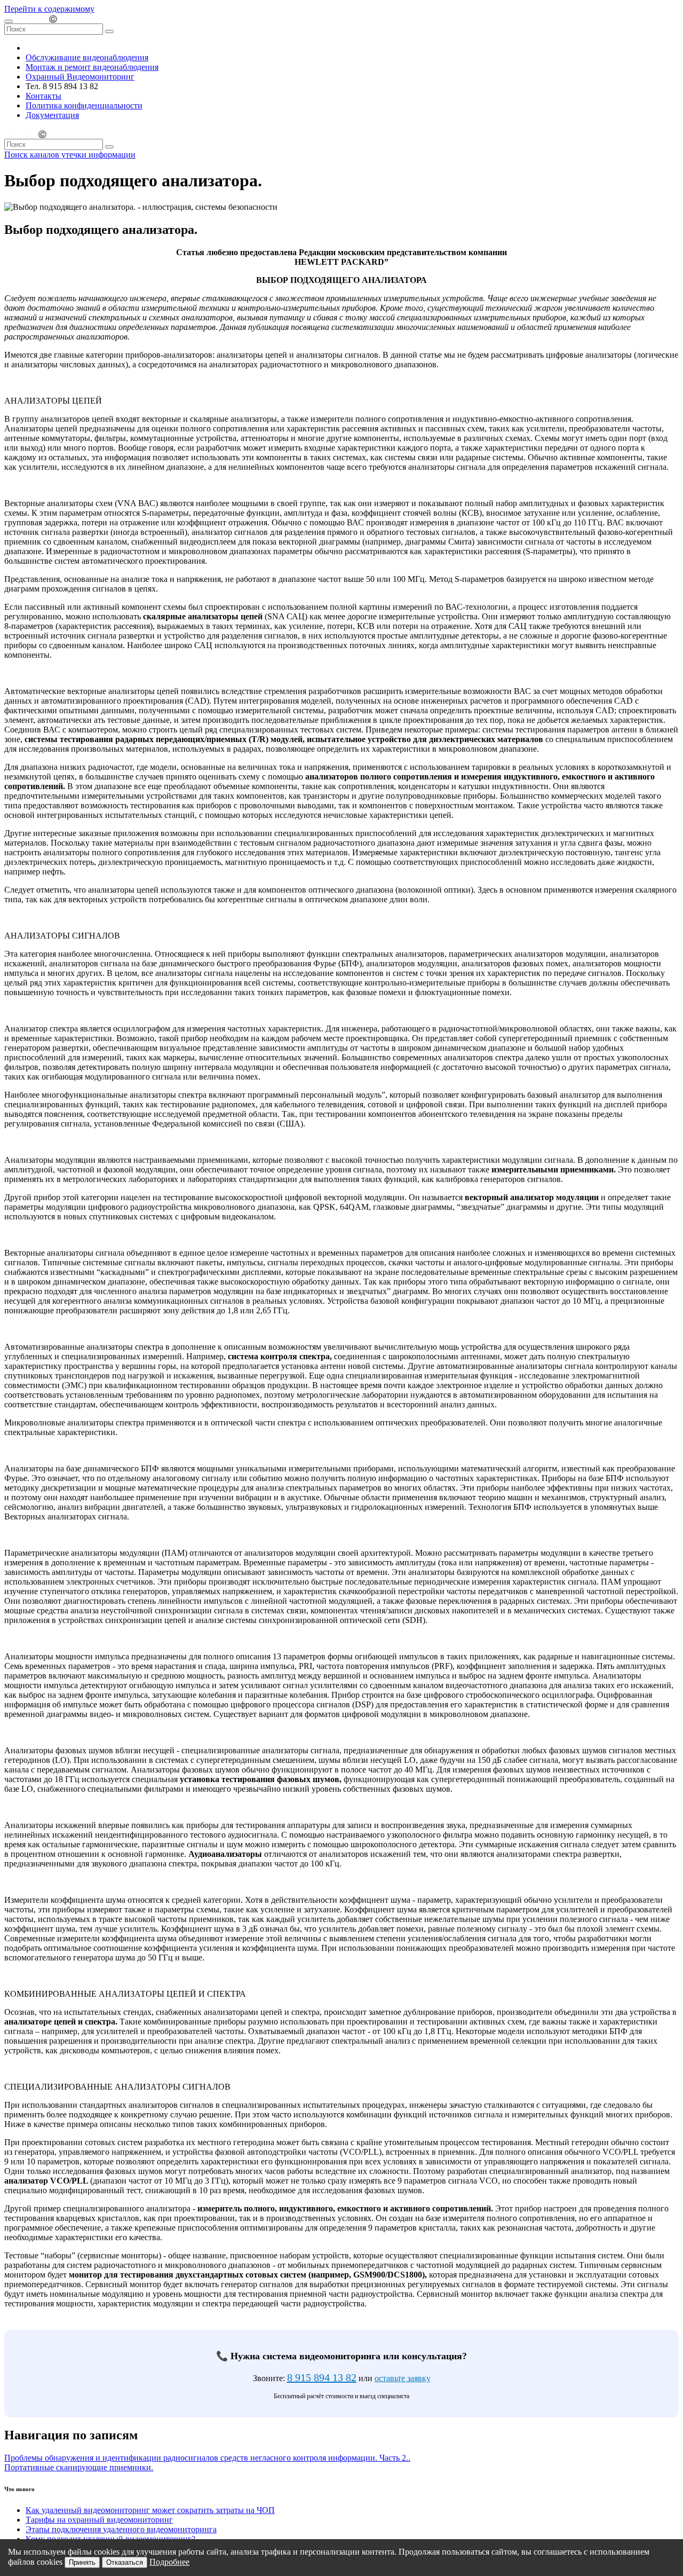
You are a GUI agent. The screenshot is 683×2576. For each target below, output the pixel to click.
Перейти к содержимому (49, 9)
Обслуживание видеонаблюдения (87, 57)
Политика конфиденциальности (84, 105)
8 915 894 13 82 (322, 2377)
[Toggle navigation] (9, 21)
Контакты (43, 96)
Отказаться (125, 2562)
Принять (82, 2562)
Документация (52, 115)
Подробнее (169, 2562)
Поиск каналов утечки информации (70, 155)
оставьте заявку (403, 2378)
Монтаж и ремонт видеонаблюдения (92, 67)
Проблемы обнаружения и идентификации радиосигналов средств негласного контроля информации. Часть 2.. (207, 2458)
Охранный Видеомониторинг (80, 77)
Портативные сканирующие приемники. (79, 2467)
